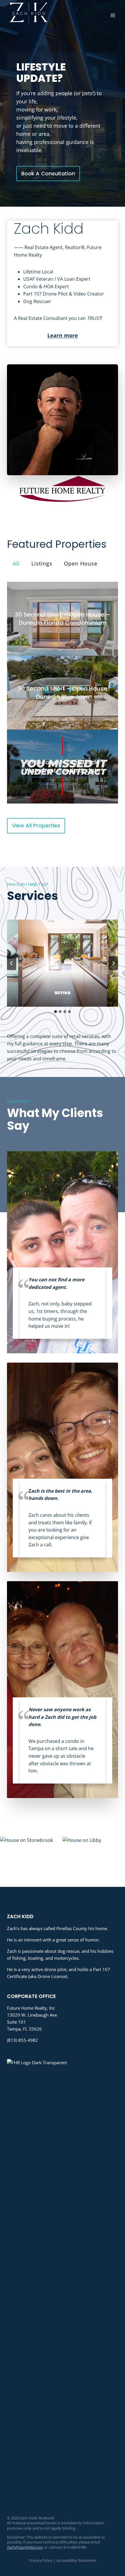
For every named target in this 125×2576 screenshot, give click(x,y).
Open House (81, 563)
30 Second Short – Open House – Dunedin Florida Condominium (63, 619)
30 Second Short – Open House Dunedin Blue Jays (63, 692)
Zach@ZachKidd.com (25, 2547)
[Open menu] (113, 15)
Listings (42, 563)
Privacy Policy (41, 2560)
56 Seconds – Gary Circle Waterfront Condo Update (63, 766)
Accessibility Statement (76, 2560)
